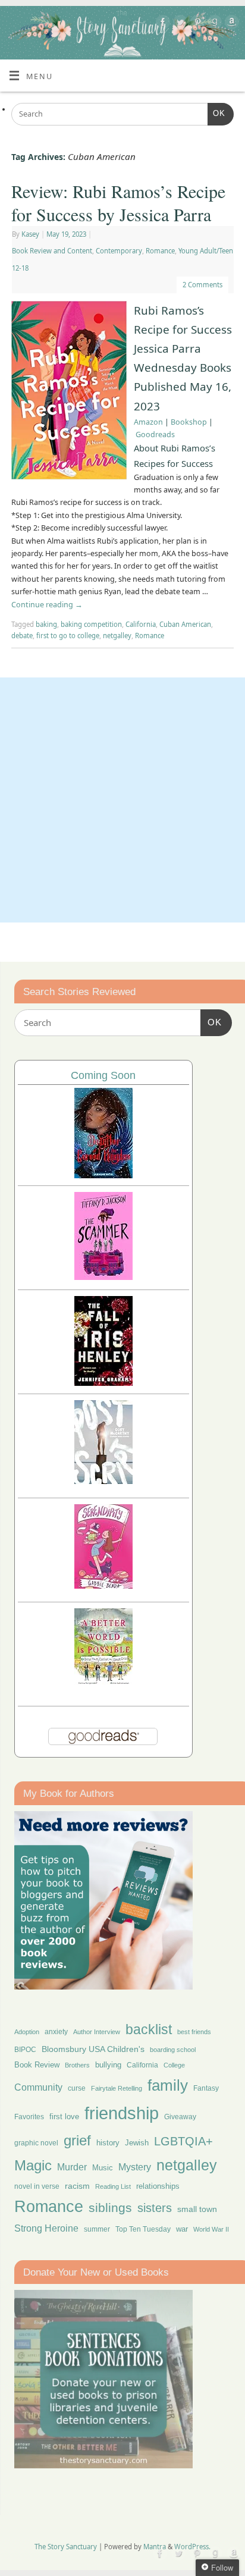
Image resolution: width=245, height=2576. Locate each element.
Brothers (77, 2065)
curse (77, 2088)
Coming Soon (103, 1075)
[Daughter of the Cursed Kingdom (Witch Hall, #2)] (103, 1175)
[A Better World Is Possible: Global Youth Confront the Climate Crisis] (103, 1683)
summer (97, 2229)
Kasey (30, 234)
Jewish (137, 2143)
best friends (194, 2032)
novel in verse (37, 2186)
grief (77, 2140)
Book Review (37, 2065)
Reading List (113, 2186)
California (141, 624)
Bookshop (189, 422)
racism (77, 2186)
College (174, 2065)
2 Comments (202, 285)
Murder (72, 2167)
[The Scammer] (103, 1277)
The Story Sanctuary (66, 2547)
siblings (110, 2208)
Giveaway (180, 2117)
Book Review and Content (52, 251)
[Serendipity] (103, 1585)
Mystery (135, 2167)
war (182, 2229)
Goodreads (155, 434)
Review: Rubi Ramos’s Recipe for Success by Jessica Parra (118, 203)
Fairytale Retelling (117, 2088)
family (168, 2085)
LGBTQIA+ (183, 2141)
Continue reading (47, 605)
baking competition (91, 624)
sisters (155, 2208)
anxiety (56, 2031)
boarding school (173, 2050)
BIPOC (25, 2050)
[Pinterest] (196, 24)
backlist (149, 2029)
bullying (108, 2065)
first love (64, 2117)
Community (38, 2087)
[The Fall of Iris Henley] (103, 1383)
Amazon (148, 422)
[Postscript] (103, 1481)
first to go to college (68, 636)
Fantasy (206, 2088)
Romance (160, 251)
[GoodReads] (213, 24)
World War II (211, 2229)
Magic (33, 2165)
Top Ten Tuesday (143, 2229)
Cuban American (185, 624)
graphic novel (36, 2143)
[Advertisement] (122, 800)
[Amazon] (230, 24)
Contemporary (119, 251)
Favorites (29, 2117)
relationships (158, 2186)
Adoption (27, 2032)
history (108, 2143)
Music (103, 2168)
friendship (122, 2113)
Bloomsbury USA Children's (93, 2049)
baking (46, 624)
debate (22, 636)
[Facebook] (161, 24)
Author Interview (97, 2032)
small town (197, 2209)
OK (216, 113)
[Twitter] (179, 24)
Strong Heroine (46, 2228)
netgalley (117, 636)
